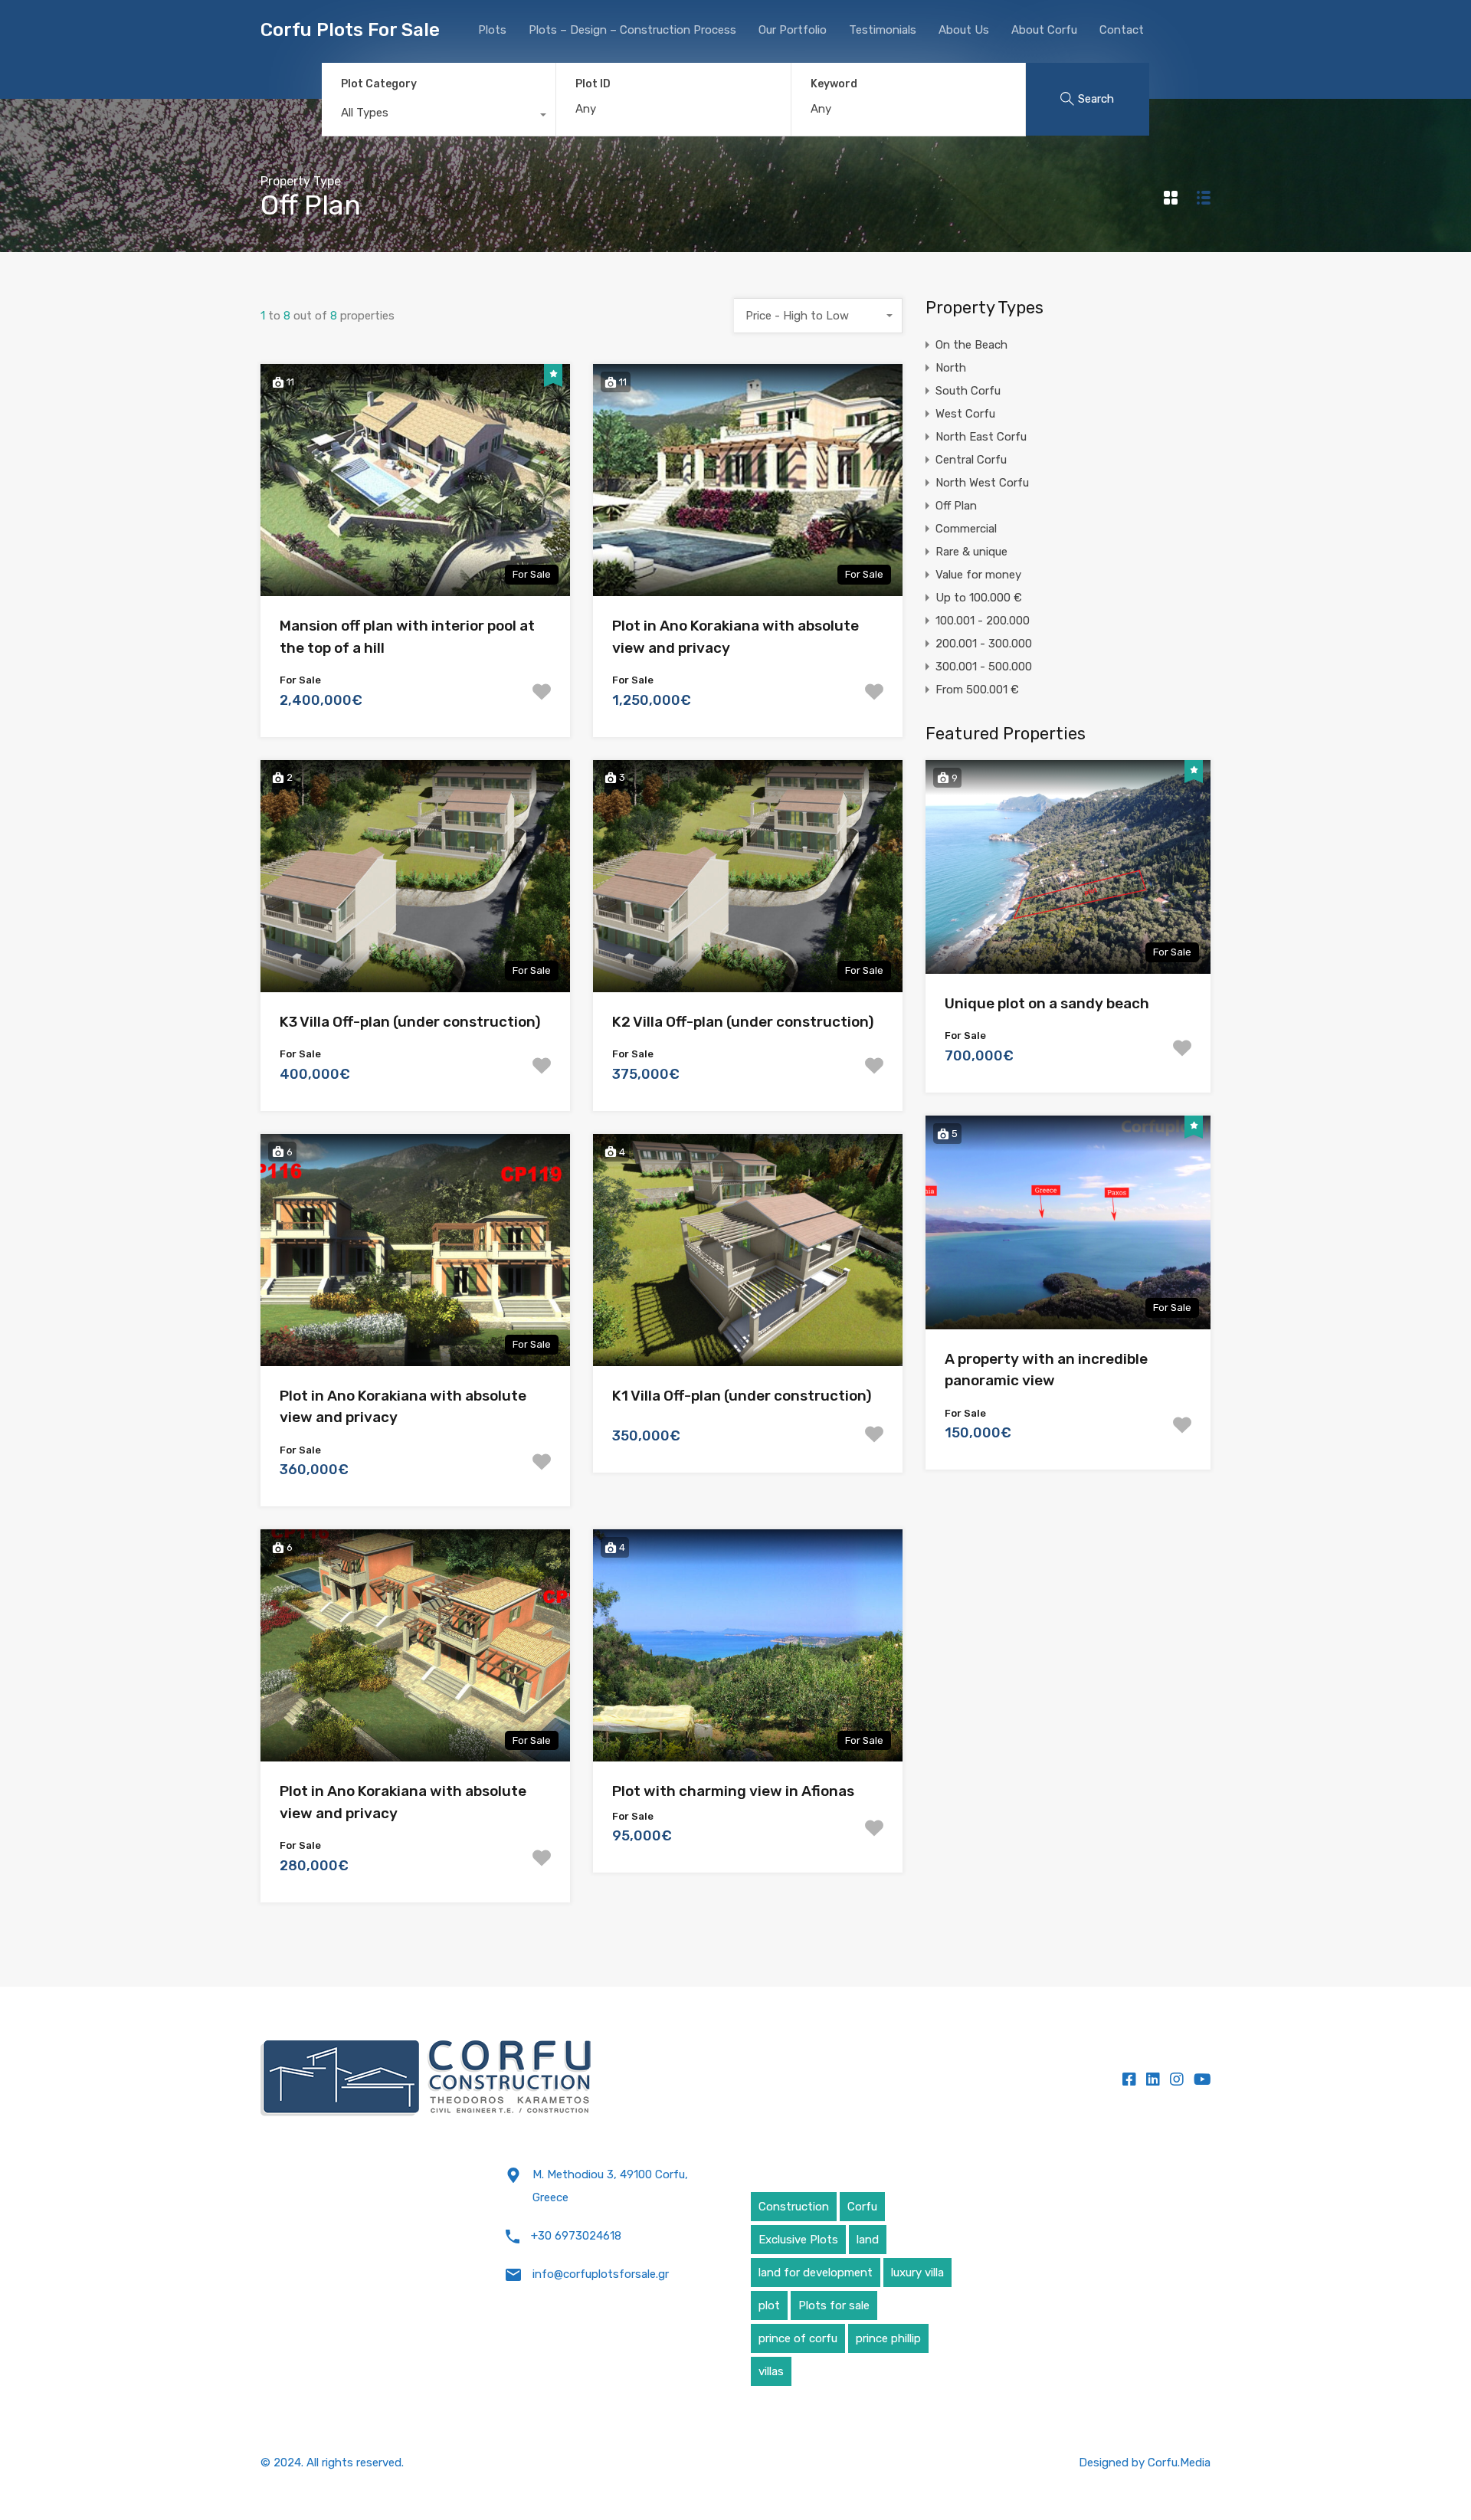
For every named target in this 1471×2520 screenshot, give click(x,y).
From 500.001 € (977, 690)
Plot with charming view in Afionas (733, 1791)
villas (771, 2371)
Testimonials (883, 30)
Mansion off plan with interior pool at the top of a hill (407, 637)
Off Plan (956, 506)
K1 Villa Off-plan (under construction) (742, 1396)
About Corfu (1044, 30)
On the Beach (971, 345)
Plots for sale (834, 2305)
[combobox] (439, 116)
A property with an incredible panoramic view (1046, 1370)
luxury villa (917, 2273)
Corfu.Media (1179, 2463)
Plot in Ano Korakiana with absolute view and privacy (735, 637)
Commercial (966, 529)
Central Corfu (971, 460)
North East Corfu (981, 437)
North (951, 368)
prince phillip (888, 2338)
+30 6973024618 (576, 2236)
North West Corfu (982, 483)
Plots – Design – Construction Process (632, 30)
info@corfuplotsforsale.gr (601, 2274)
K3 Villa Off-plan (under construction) (410, 1022)
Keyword (834, 84)
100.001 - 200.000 (983, 621)
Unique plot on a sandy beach (1047, 1003)
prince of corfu (798, 2338)
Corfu (862, 2207)
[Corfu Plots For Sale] (427, 2079)
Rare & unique (971, 552)
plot (769, 2305)
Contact (1122, 30)
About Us (964, 30)
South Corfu (968, 391)
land (868, 2240)
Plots (492, 30)
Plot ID (593, 84)
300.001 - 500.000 (984, 667)
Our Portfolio (793, 30)
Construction (794, 2207)
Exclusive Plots (798, 2240)
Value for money (978, 575)
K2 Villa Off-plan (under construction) (743, 1022)
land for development (816, 2273)
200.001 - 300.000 (984, 644)
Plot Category (379, 84)
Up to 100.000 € (979, 598)
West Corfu (965, 414)
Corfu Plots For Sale (350, 30)
